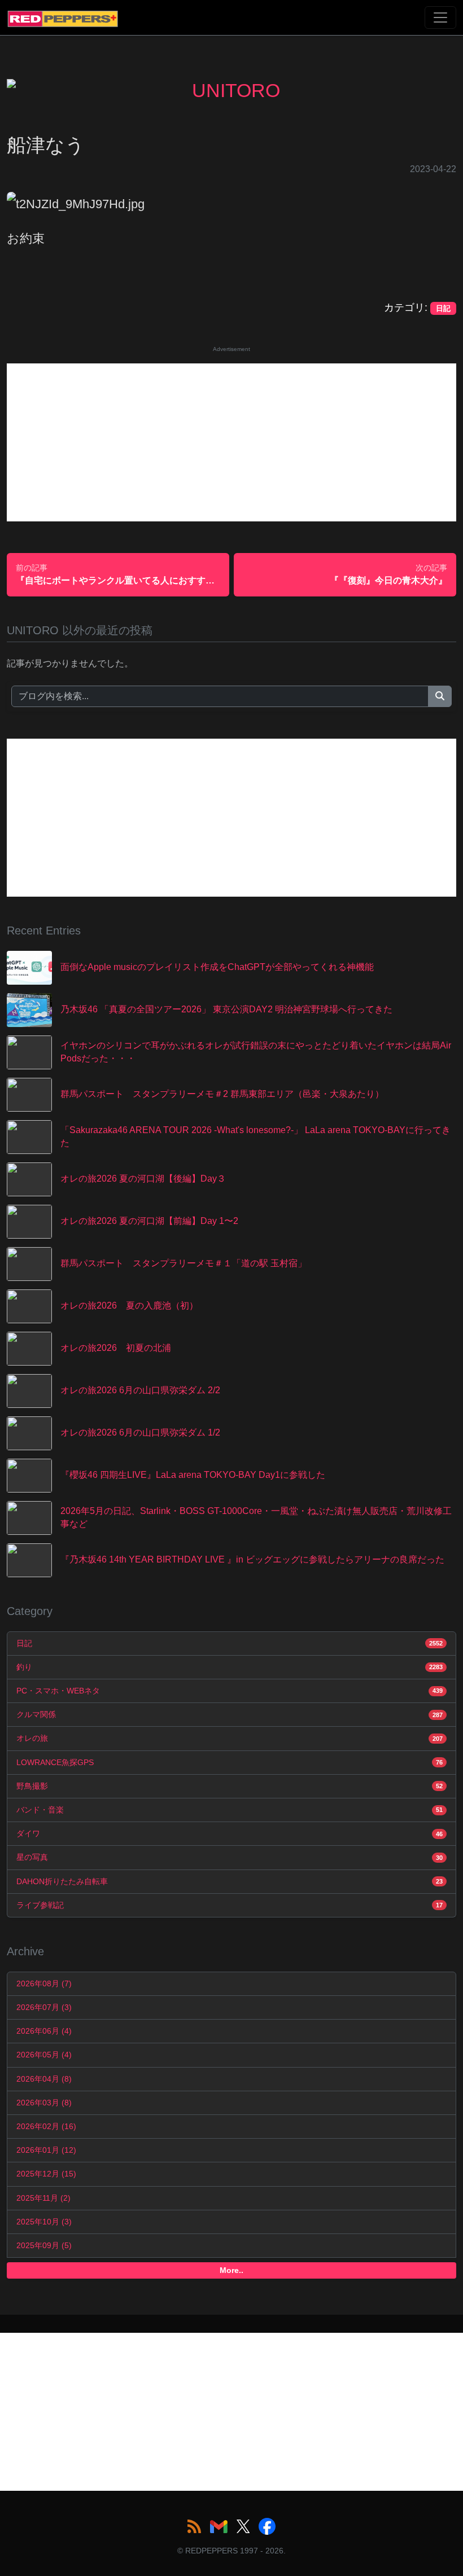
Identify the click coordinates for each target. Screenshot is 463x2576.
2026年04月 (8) (44, 2079)
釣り (230, 1667)
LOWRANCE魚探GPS (230, 1762)
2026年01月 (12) (46, 2150)
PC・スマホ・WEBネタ (230, 1691)
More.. (231, 2270)
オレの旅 (230, 1738)
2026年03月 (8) (44, 2103)
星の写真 (230, 1857)
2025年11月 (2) (43, 2198)
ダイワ (230, 1833)
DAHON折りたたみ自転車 (230, 1881)
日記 (230, 1643)
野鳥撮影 (230, 1786)
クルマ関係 (230, 1714)
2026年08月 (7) (44, 1983)
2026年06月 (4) (44, 2031)
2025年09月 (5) (44, 2245)
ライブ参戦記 (230, 1905)
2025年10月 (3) (44, 2222)
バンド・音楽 (230, 1810)
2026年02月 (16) (46, 2126)
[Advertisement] (231, 442)
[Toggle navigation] (440, 17)
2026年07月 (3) (44, 2007)
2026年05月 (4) (44, 2055)
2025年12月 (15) (46, 2174)
